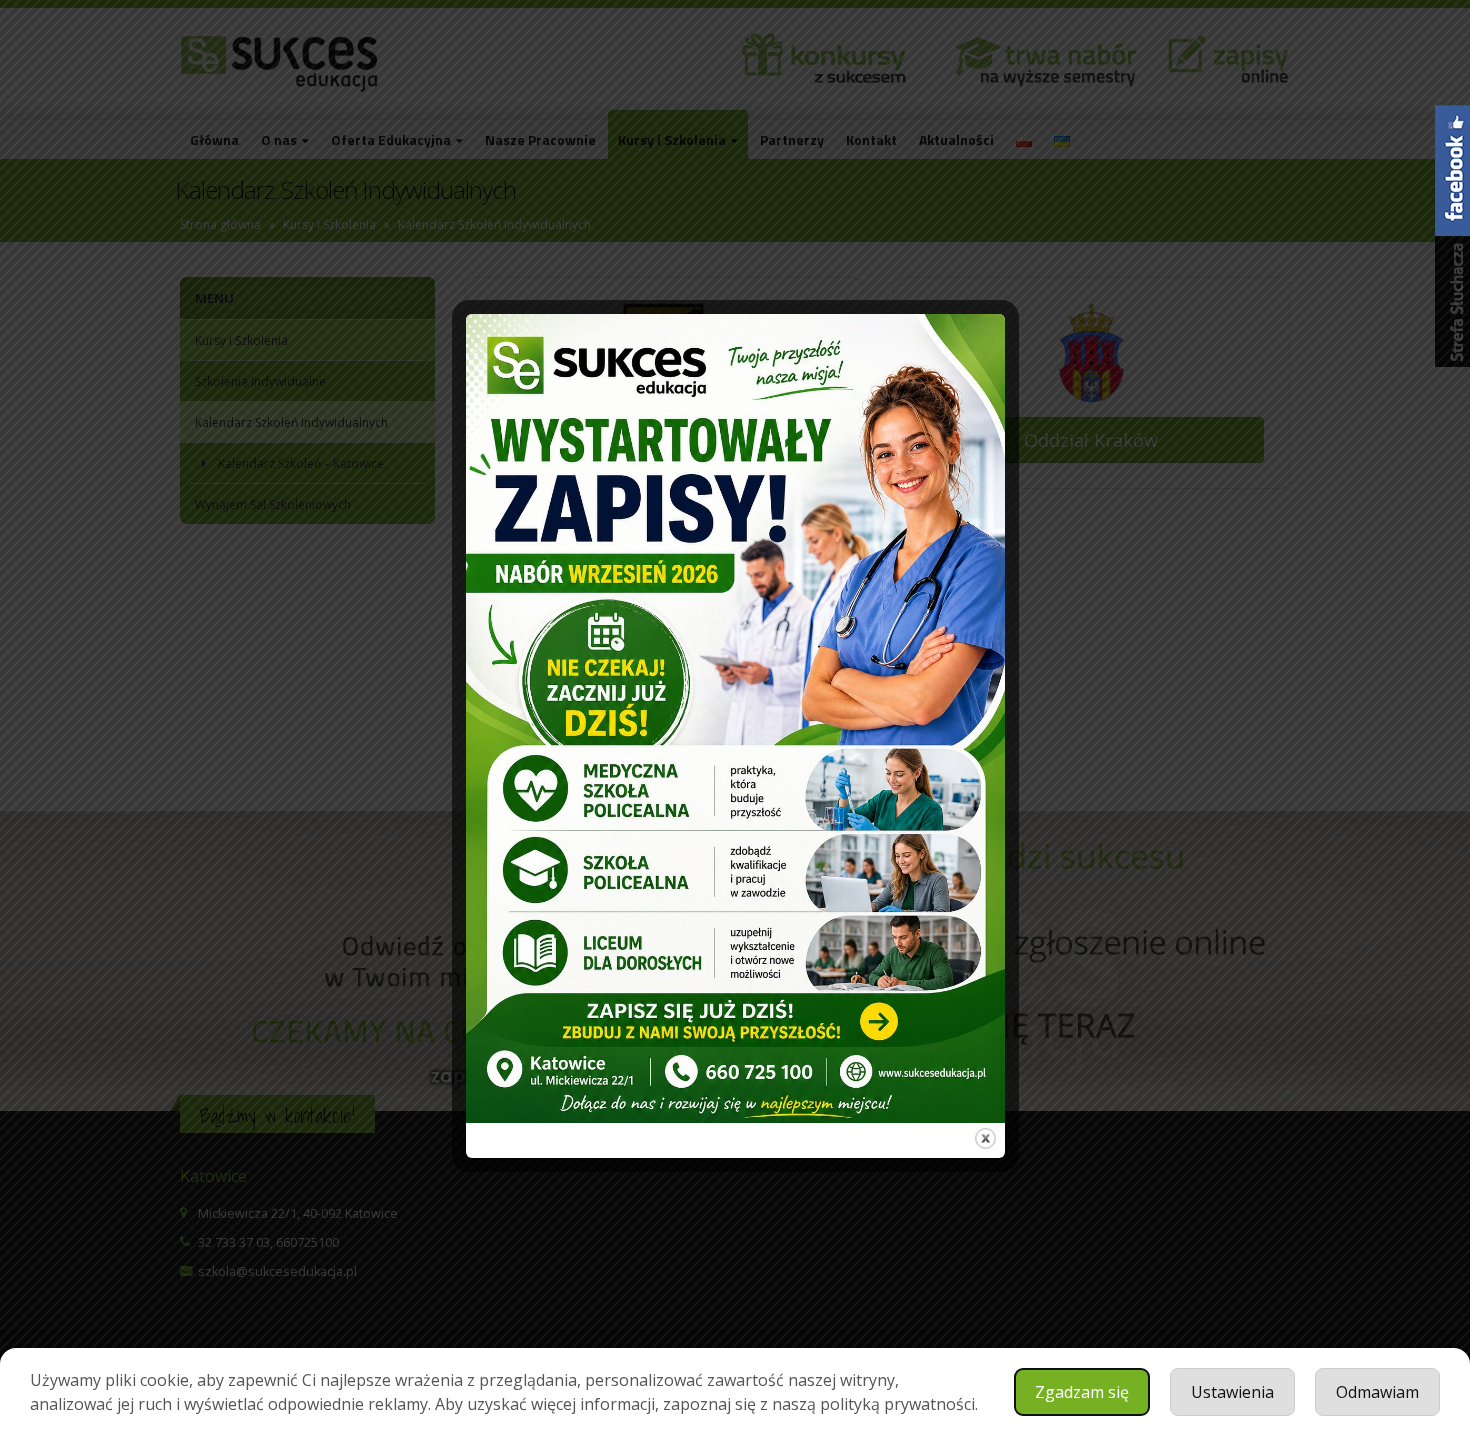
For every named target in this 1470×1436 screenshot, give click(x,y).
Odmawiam (1377, 1392)
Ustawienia (1232, 1392)
